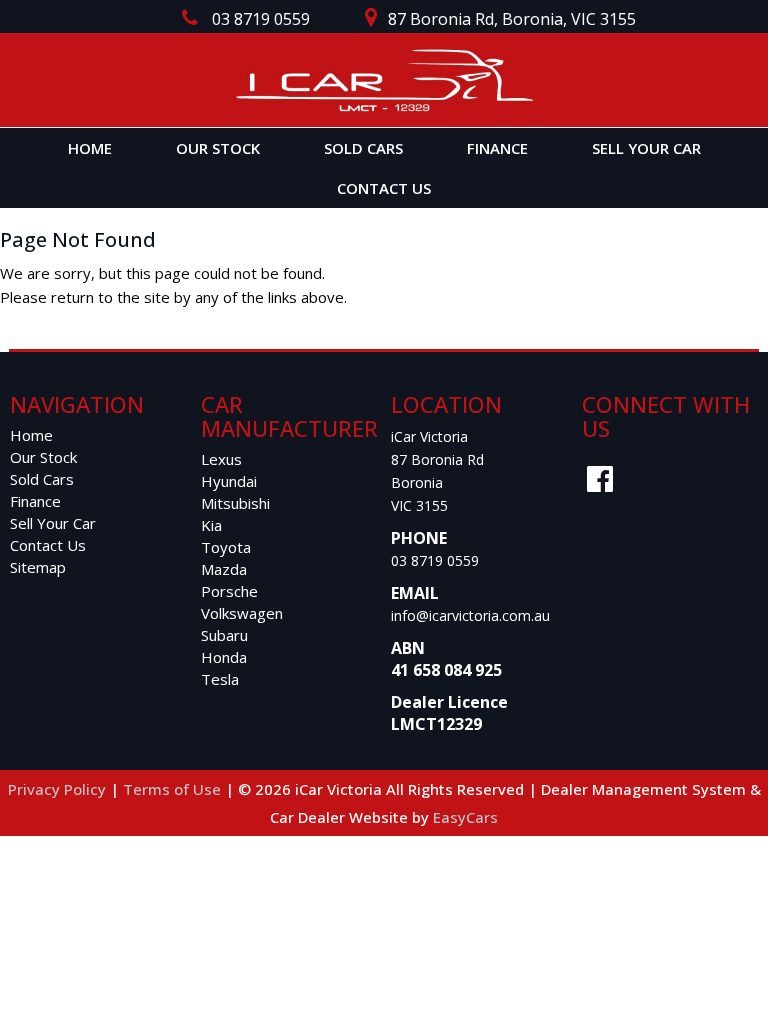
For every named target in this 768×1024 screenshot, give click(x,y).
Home (90, 148)
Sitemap (38, 567)
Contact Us (384, 188)
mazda (224, 569)
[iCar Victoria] (384, 80)
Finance (497, 148)
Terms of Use (174, 789)
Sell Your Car (646, 148)
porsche (229, 591)
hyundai (229, 481)
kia (211, 525)
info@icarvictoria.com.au (470, 615)
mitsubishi (235, 503)
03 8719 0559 (435, 560)
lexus (221, 459)
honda (224, 657)
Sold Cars (363, 148)
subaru (224, 635)
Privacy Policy (59, 789)
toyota (226, 547)
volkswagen (242, 613)
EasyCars (465, 817)
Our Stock (218, 148)
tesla (220, 679)
